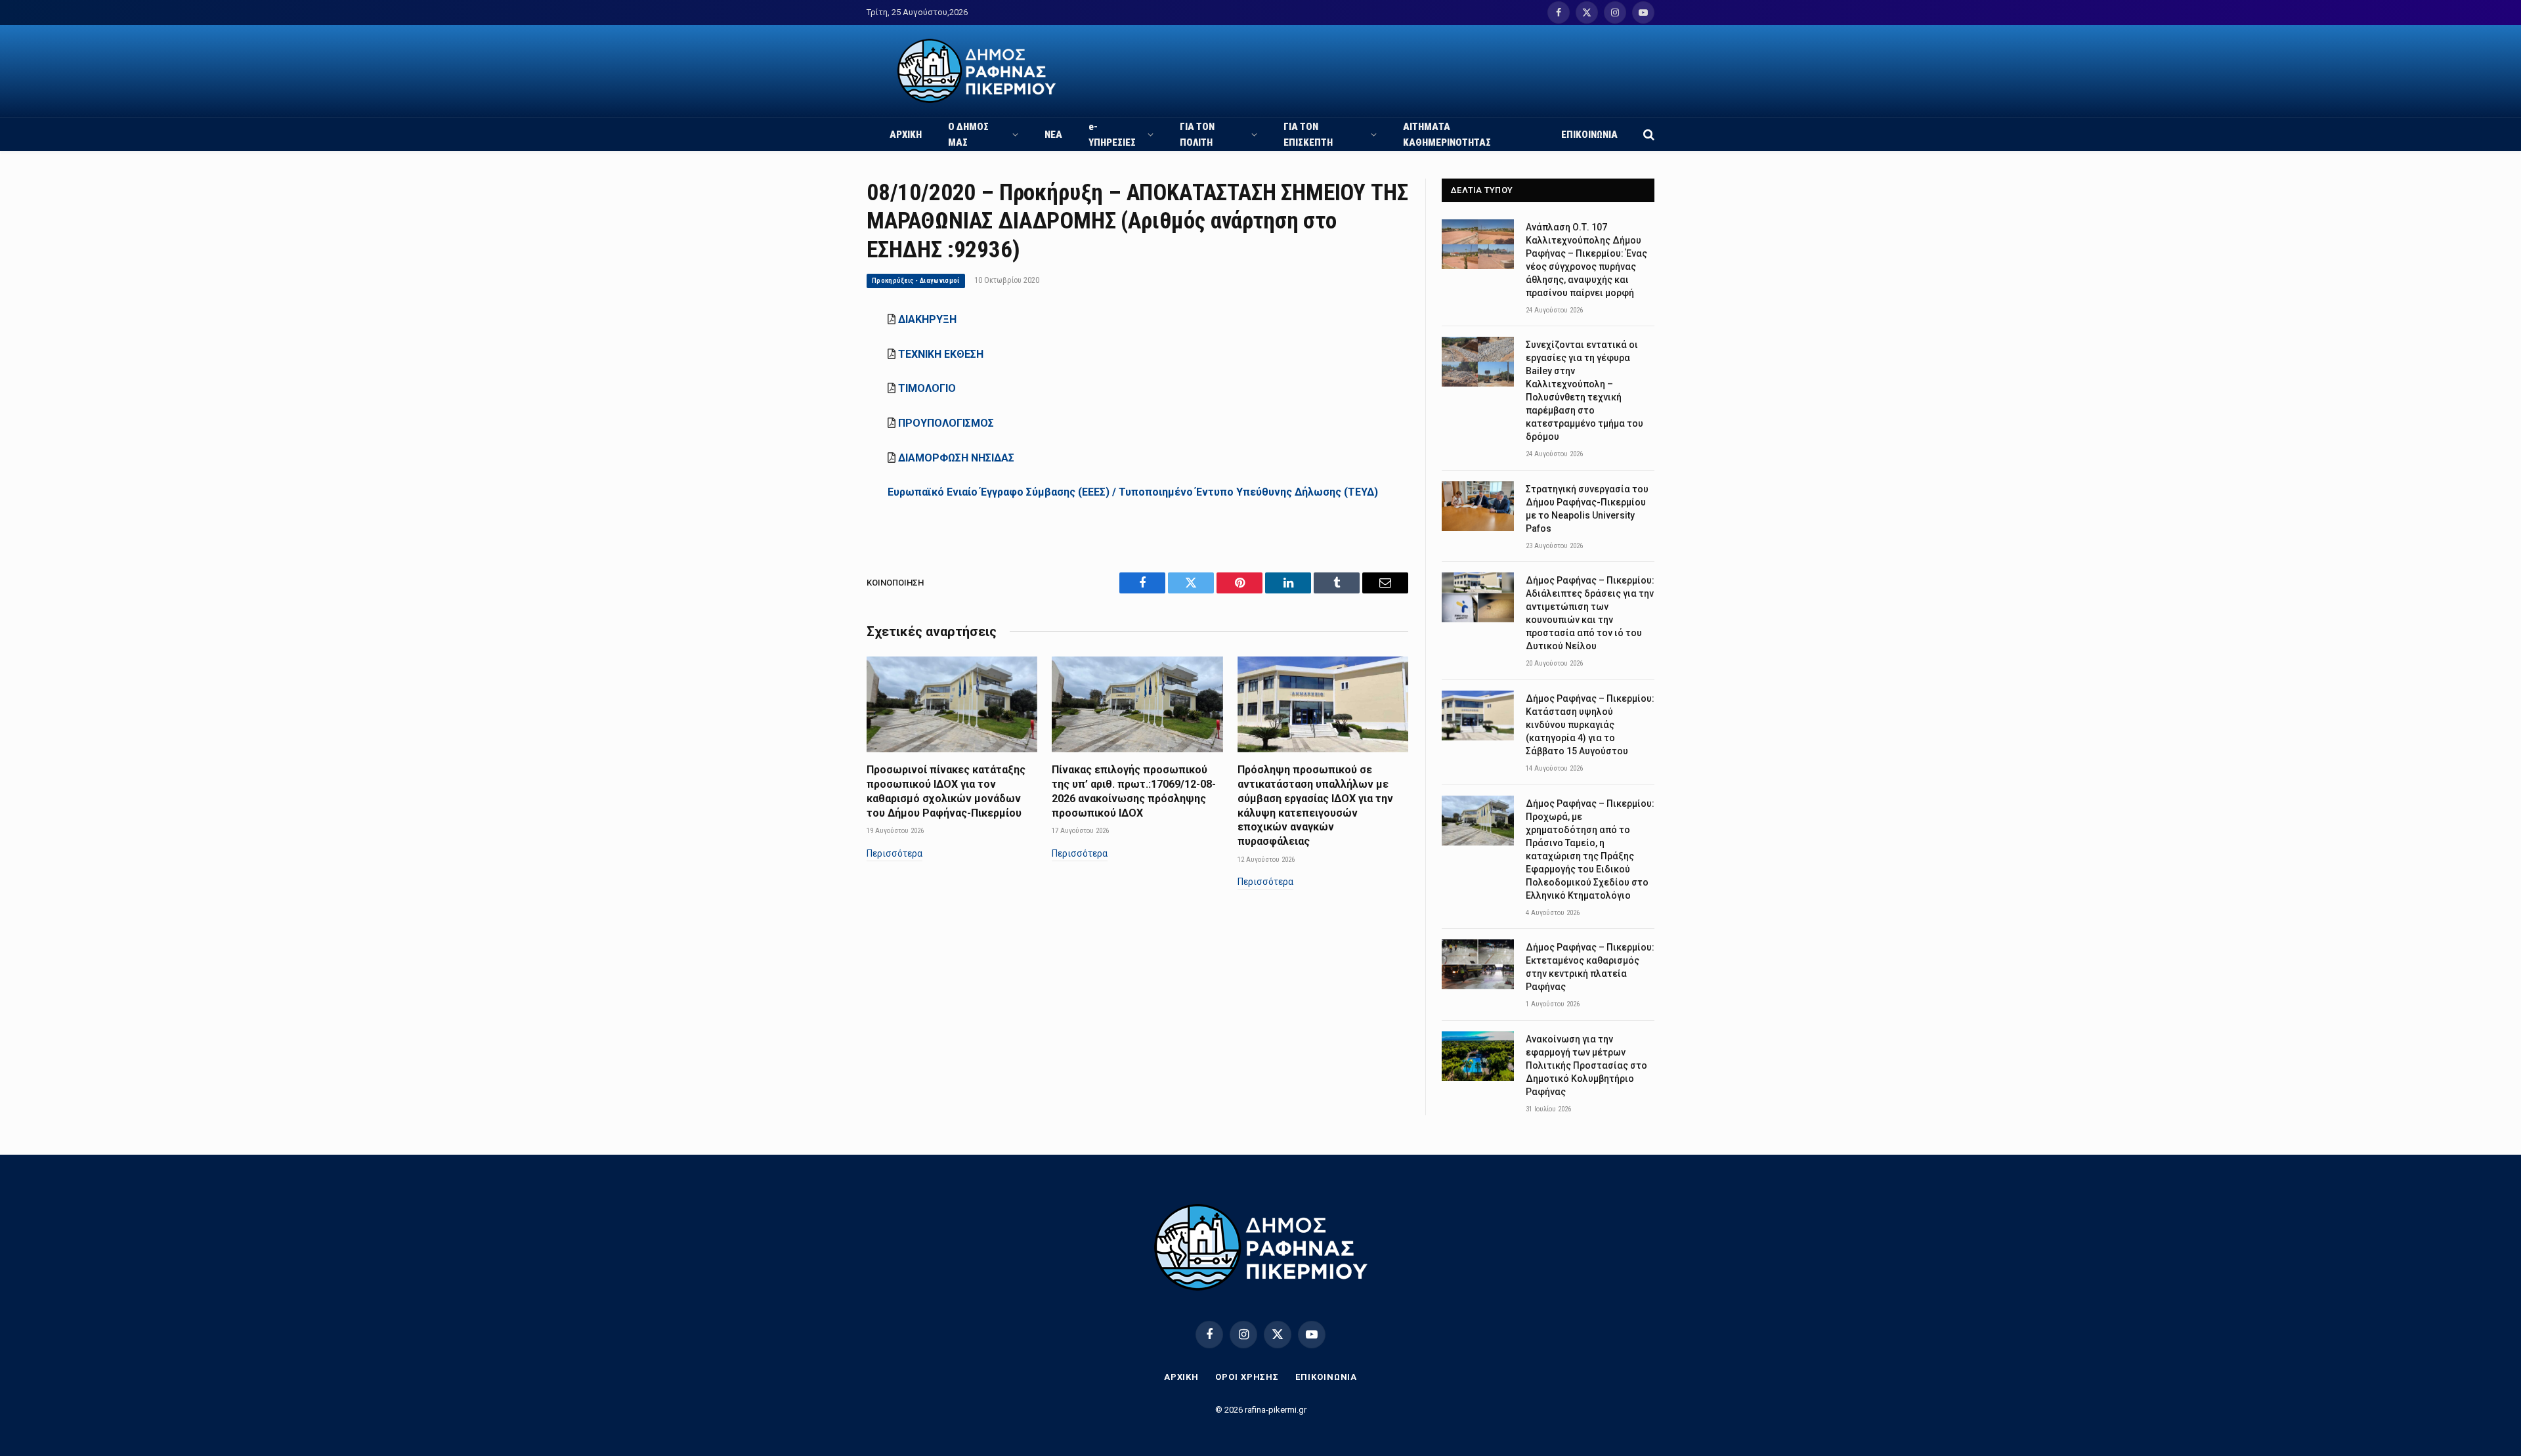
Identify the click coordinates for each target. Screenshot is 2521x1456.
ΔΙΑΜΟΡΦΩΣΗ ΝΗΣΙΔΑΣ (956, 458)
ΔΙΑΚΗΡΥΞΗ (927, 319)
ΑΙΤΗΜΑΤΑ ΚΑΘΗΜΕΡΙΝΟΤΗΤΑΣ (1447, 135)
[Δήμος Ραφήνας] (977, 71)
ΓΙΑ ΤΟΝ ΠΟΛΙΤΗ (1197, 135)
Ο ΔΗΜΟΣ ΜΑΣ (968, 135)
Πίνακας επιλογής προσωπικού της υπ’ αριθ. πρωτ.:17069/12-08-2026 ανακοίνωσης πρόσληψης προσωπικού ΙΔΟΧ (1134, 791)
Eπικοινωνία (1326, 1377)
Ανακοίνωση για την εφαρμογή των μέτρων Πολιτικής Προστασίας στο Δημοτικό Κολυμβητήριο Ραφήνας (1586, 1065)
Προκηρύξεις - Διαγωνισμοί (916, 281)
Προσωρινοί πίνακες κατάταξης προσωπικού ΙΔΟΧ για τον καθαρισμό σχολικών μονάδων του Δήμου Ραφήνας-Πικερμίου (946, 791)
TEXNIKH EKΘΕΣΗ (941, 354)
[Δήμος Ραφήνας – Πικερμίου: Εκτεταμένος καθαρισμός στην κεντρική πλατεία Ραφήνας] (1478, 964)
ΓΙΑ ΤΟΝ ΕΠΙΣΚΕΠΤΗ (1308, 135)
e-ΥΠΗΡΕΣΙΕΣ (1112, 135)
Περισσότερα (894, 853)
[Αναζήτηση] (1648, 134)
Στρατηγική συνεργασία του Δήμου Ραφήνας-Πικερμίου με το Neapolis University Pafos (1587, 509)
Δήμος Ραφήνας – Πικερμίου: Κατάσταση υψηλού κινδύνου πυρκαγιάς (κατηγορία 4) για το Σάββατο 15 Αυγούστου (1590, 725)
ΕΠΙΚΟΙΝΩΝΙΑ (1589, 135)
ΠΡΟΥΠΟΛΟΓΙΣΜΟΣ (946, 423)
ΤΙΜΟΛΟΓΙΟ (927, 388)
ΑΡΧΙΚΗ (906, 135)
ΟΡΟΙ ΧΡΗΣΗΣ (1247, 1377)
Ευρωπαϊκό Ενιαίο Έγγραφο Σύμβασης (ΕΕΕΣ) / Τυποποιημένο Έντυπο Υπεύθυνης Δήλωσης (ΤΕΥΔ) (1133, 492)
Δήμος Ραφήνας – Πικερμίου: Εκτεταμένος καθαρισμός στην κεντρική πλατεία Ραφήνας (1590, 967)
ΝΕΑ (1053, 135)
